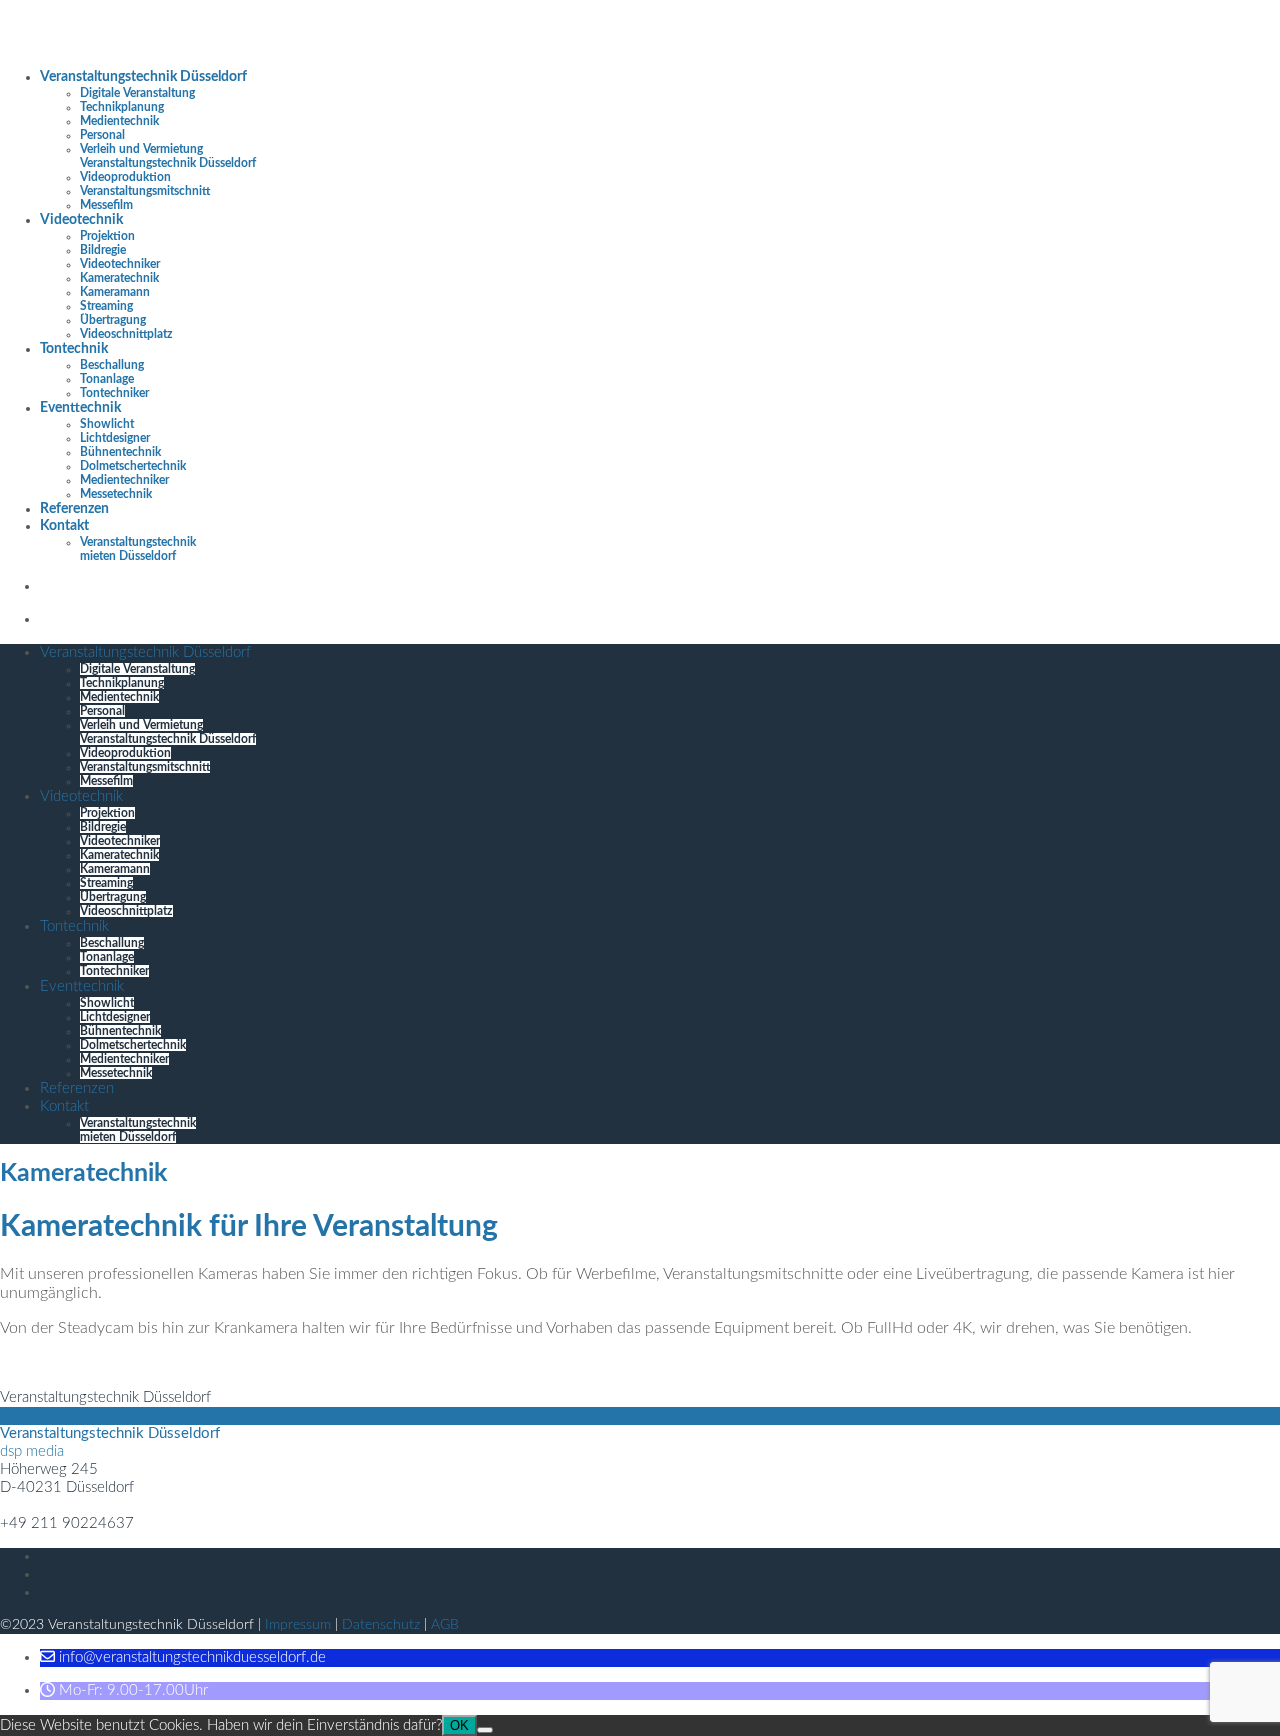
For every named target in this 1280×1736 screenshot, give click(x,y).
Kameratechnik (119, 278)
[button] (183, 1657)
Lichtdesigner (115, 438)
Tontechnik (74, 349)
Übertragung (113, 320)
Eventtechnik (80, 408)
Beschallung (112, 365)
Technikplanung (122, 107)
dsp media (32, 1451)
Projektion (107, 236)
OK (459, 1725)
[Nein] (485, 1730)
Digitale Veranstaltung (137, 93)
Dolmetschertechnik (133, 466)
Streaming (106, 306)
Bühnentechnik (120, 452)
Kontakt (64, 526)
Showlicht (107, 424)
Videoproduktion (125, 177)
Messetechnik (116, 494)
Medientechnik (119, 121)
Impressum (298, 1625)
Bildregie (103, 250)
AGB (445, 1625)
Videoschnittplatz (126, 334)
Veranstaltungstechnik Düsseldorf (143, 77)
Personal (102, 135)
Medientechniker (124, 480)
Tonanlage (107, 379)
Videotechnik (81, 220)
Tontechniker (114, 393)
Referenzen (74, 509)
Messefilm (106, 205)
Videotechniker (120, 264)
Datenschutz (381, 1625)
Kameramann (115, 292)
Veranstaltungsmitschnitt (145, 191)
